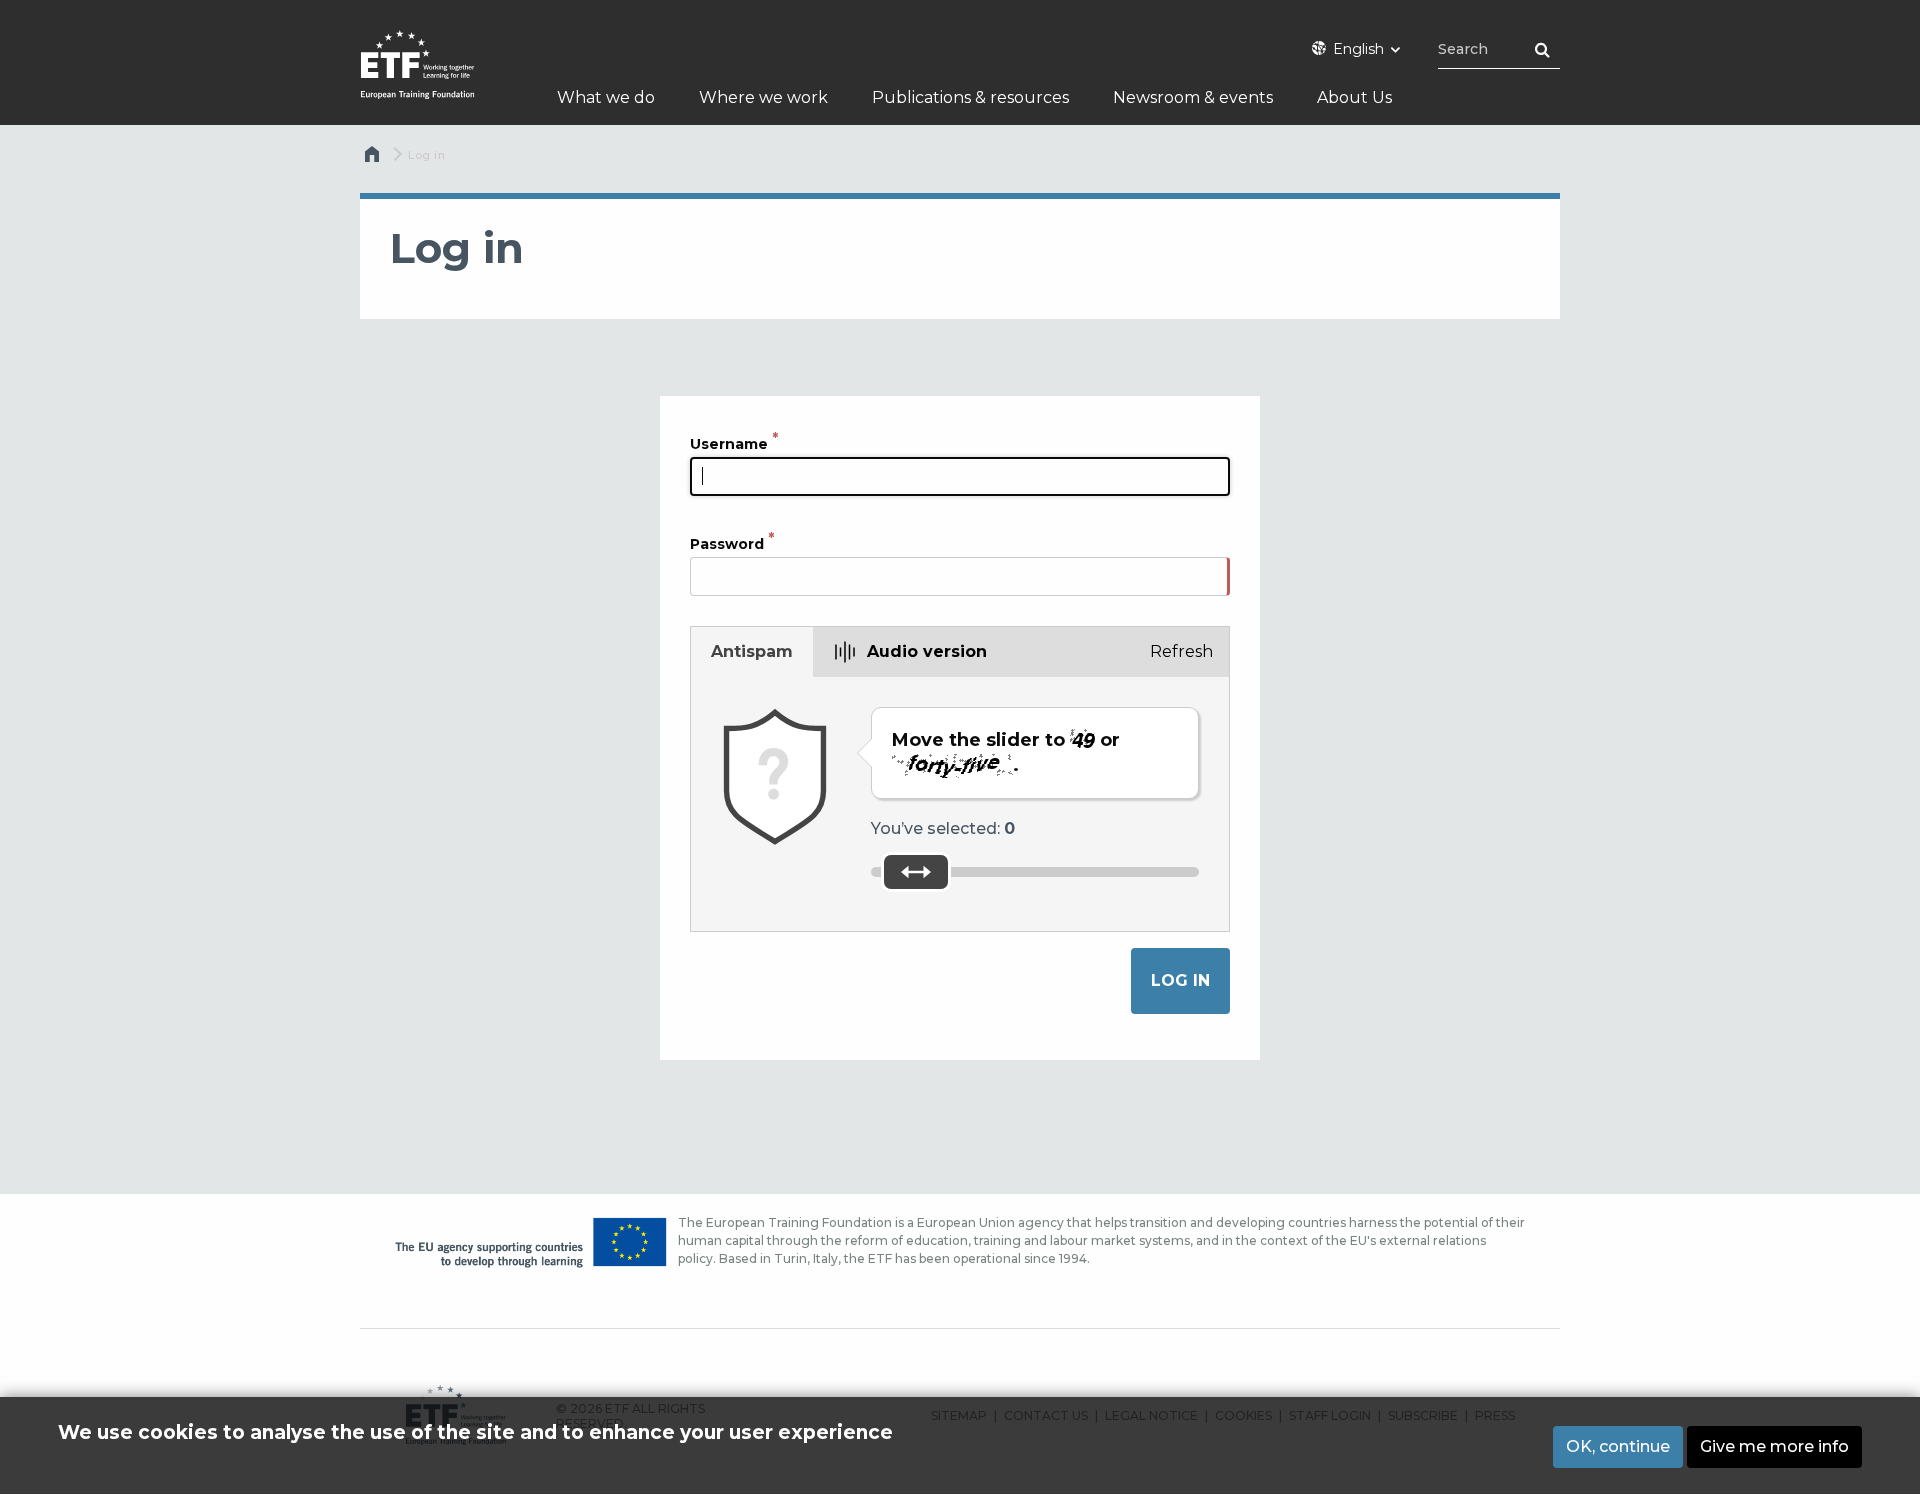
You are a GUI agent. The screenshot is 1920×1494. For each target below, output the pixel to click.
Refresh (1181, 651)
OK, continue (1618, 1446)
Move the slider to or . (1006, 752)
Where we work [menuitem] (763, 97)
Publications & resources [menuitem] (970, 97)
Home (374, 159)
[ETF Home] (437, 77)
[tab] (752, 652)
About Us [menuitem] (1354, 97)
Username (729, 444)
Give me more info (1774, 1446)
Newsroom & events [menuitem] (1193, 97)
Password (727, 544)
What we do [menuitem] (606, 97)
